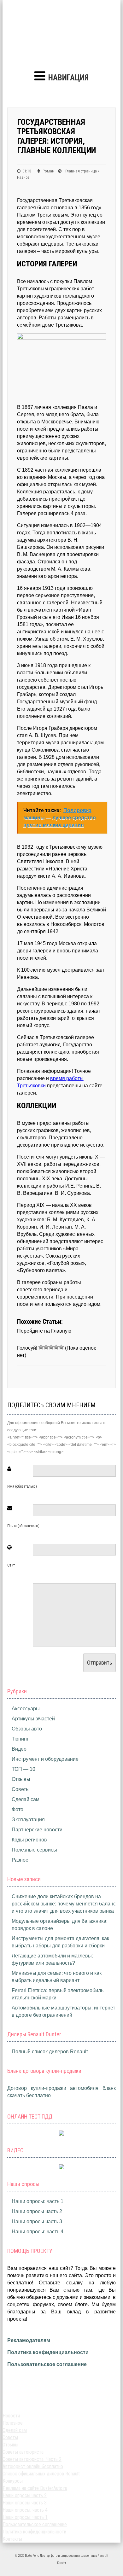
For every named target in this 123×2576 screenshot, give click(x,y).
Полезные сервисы (34, 1850)
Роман (48, 171)
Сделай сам (26, 1799)
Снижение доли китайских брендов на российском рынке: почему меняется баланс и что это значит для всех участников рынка (64, 1904)
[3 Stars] (51, 1347)
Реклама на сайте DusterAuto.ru (35, 2488)
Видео (19, 1749)
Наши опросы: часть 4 (38, 2232)
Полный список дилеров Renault (50, 2052)
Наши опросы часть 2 (37, 2211)
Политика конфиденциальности (48, 2352)
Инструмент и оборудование (45, 1759)
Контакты (12, 2539)
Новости (11, 2416)
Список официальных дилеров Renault (41, 2474)
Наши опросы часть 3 (37, 2221)
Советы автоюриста (23, 2452)
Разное (23, 177)
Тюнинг (20, 1739)
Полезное (13, 2423)
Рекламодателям (29, 2340)
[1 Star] (41, 1347)
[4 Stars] (56, 1347)
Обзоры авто (27, 1729)
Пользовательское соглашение (47, 2364)
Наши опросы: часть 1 (38, 2201)
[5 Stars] (61, 1347)
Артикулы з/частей (33, 1719)
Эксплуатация (28, 1820)
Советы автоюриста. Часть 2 (32, 2459)
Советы (21, 1789)
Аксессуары (26, 1709)
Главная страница (81, 171)
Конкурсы (13, 2481)
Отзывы (21, 1779)
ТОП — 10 (23, 1769)
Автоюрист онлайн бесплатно (33, 2466)
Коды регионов (29, 1840)
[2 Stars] (46, 1347)
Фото (18, 1809)
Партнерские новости (37, 1830)
